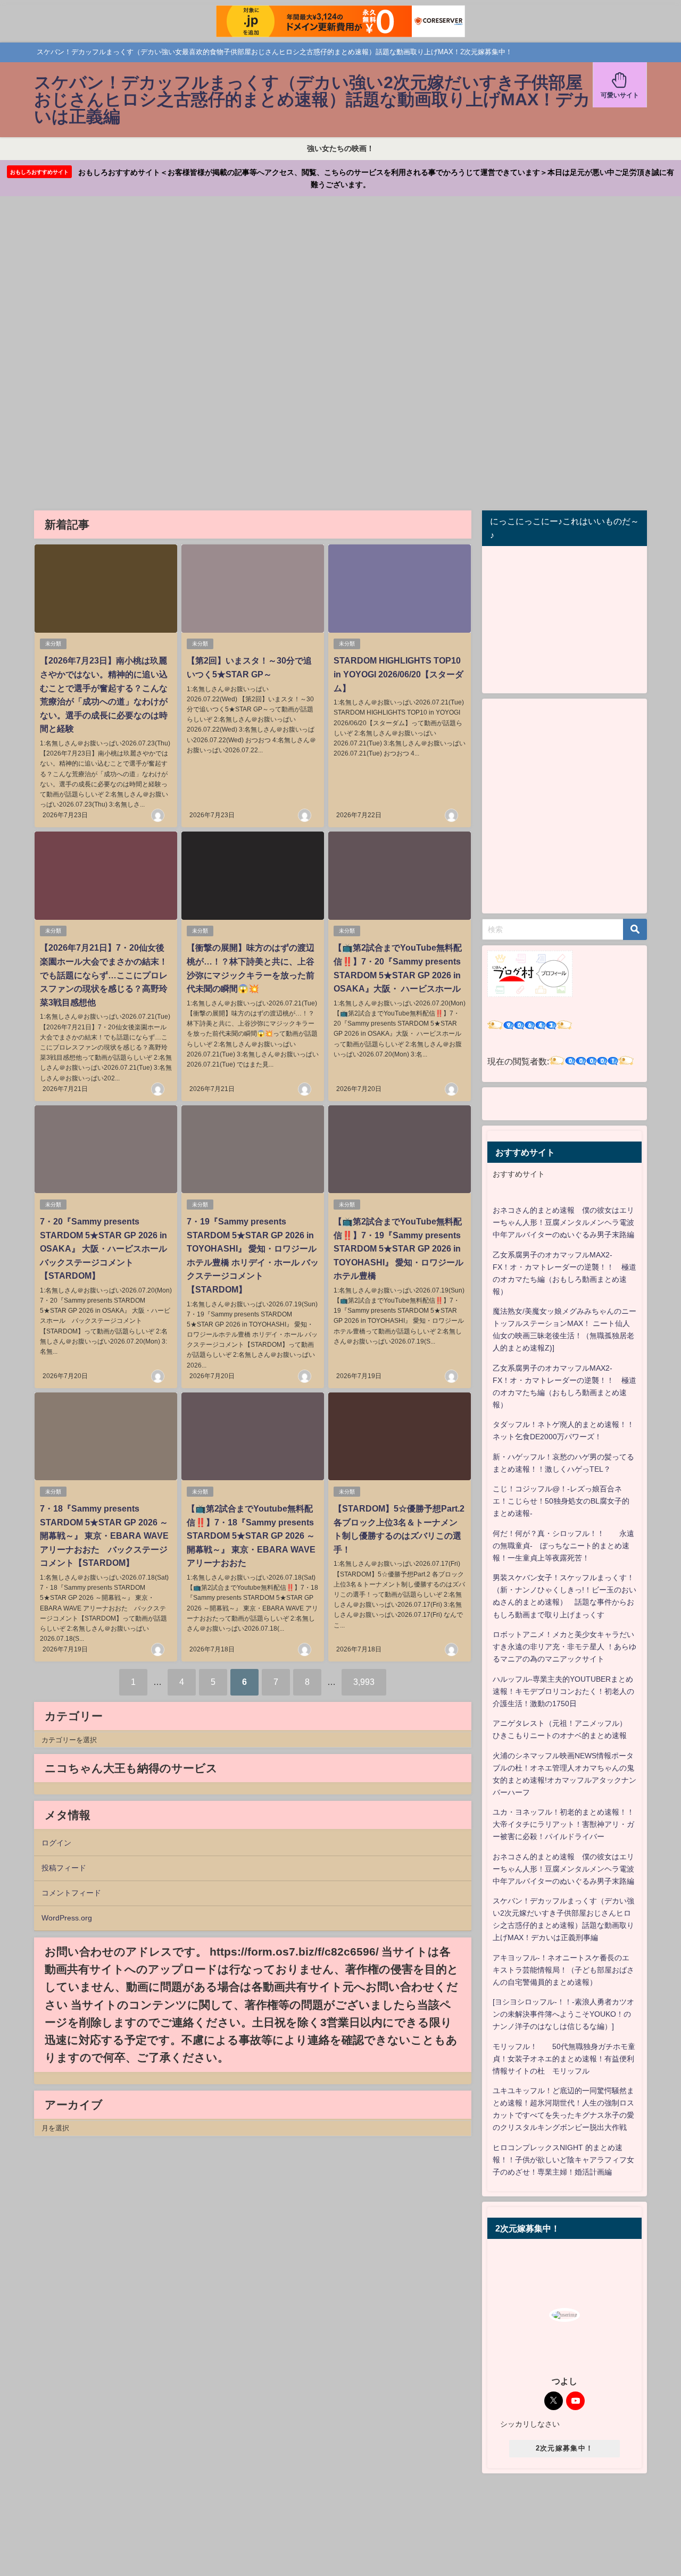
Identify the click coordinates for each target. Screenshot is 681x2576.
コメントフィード (71, 1893)
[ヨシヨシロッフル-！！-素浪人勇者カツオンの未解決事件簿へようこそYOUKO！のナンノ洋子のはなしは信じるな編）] (563, 2014)
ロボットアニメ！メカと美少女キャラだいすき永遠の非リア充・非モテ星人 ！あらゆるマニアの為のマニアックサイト (564, 1647)
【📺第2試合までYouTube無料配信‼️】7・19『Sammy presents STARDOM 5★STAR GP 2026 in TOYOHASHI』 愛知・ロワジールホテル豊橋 (398, 1248)
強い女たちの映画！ (340, 148)
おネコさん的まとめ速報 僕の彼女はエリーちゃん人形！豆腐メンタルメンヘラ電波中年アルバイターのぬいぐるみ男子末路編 (563, 1222)
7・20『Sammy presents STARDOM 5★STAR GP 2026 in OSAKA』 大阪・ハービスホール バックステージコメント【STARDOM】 (108, 1248)
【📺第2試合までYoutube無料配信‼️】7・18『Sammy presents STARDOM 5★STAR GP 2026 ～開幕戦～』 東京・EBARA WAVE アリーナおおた (251, 1535)
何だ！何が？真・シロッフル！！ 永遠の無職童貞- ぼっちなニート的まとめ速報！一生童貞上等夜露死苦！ (563, 1546)
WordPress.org (67, 1918)
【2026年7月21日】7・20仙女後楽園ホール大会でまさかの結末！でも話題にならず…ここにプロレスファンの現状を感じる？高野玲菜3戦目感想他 (104, 975)
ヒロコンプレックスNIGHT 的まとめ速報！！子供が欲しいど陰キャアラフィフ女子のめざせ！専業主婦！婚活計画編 (563, 2160)
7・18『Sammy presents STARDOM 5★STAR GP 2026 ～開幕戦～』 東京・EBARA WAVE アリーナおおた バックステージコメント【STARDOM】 (104, 1535)
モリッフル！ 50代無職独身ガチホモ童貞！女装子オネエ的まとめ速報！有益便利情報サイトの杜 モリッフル (564, 2059)
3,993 (364, 1682)
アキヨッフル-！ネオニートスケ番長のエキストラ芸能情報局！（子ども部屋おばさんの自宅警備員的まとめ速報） (563, 1970)
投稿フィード (64, 1868)
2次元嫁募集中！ (564, 2448)
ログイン (56, 1843)
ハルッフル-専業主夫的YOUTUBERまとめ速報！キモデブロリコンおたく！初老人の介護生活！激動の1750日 (563, 1691)
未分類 (53, 644)
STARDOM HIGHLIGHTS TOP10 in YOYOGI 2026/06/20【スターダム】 (398, 674)
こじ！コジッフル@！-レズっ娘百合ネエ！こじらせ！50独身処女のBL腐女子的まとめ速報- (561, 1501)
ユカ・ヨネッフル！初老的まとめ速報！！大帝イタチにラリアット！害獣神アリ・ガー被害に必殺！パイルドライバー (563, 1824)
